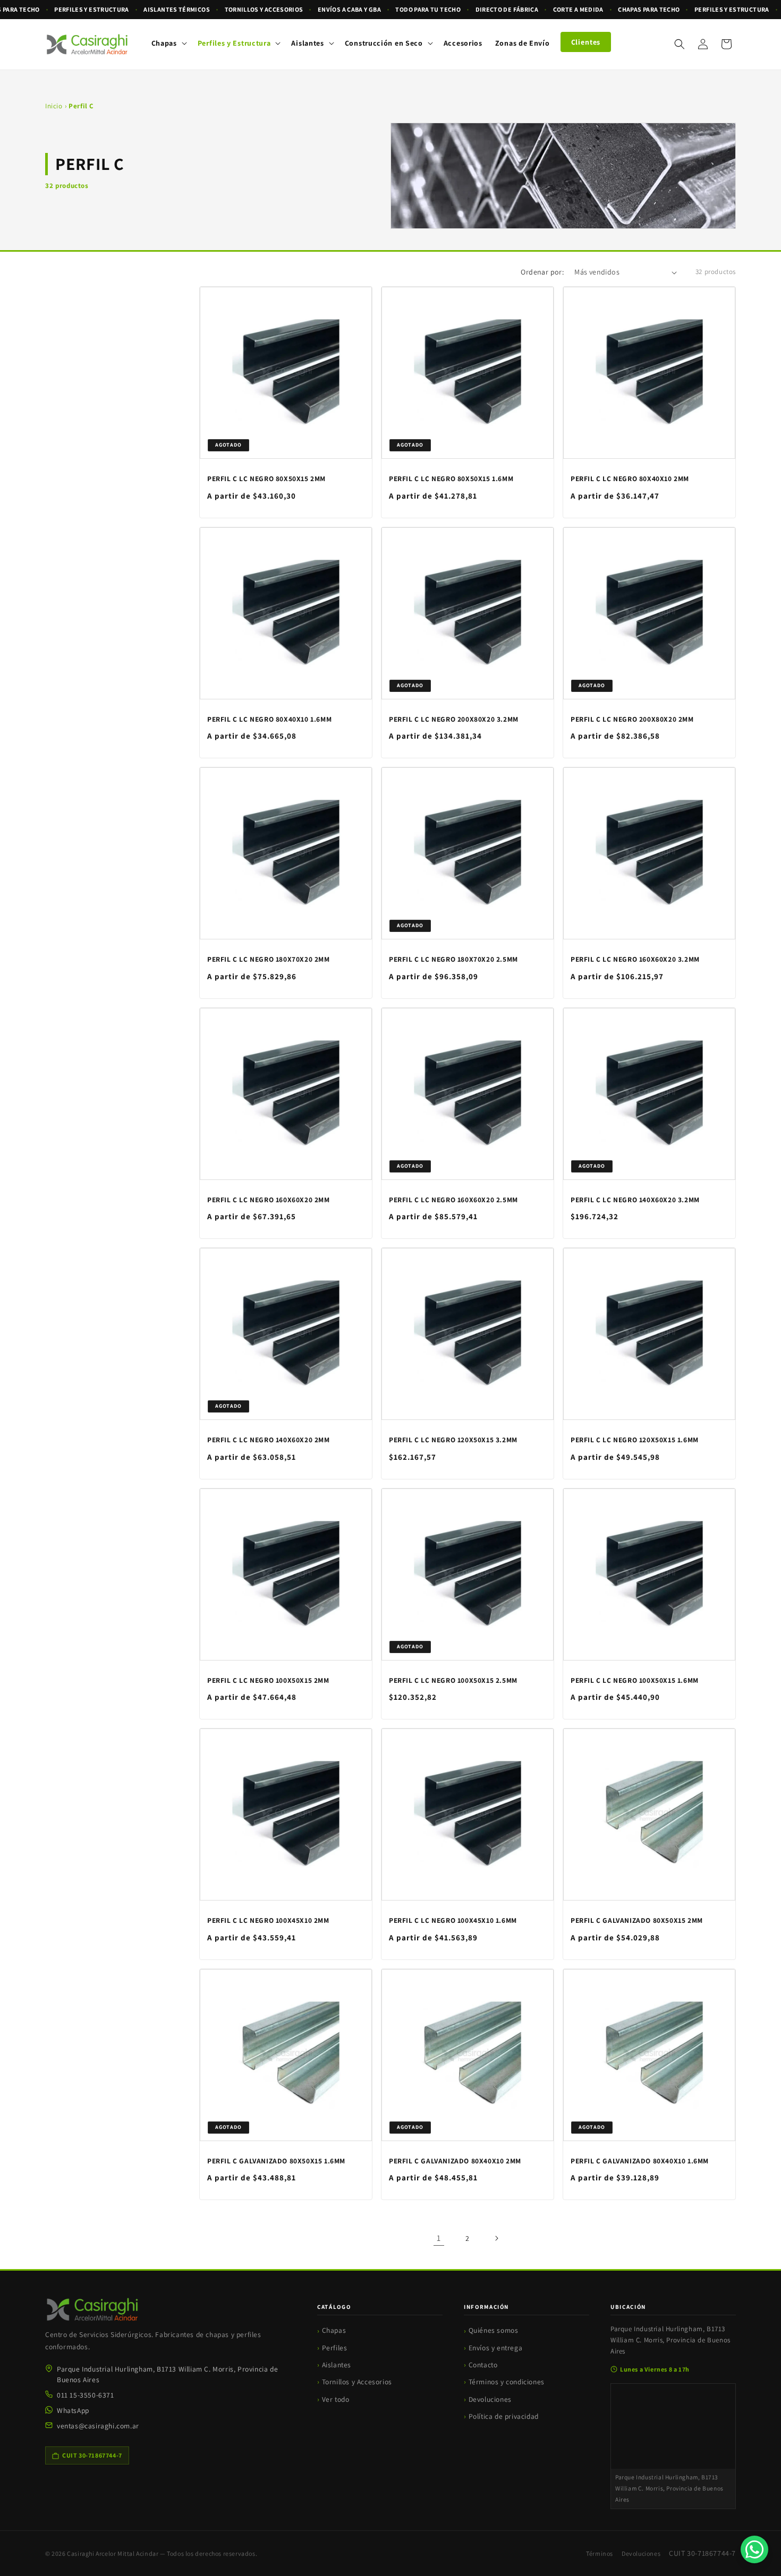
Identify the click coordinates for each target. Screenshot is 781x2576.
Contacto (483, 2365)
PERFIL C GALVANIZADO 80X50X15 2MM (637, 1920)
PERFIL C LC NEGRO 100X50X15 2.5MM (453, 1680)
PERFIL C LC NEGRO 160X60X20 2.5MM (453, 1200)
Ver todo (336, 2399)
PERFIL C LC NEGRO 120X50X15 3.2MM (453, 1440)
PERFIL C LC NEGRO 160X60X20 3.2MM (635, 959)
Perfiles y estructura (92, 9)
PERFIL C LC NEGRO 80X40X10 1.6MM (269, 719)
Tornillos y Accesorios (357, 2382)
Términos (600, 2553)
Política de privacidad (504, 2416)
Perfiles (335, 2348)
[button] (168, 43)
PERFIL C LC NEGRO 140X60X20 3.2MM (635, 1200)
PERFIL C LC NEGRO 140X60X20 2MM (269, 1440)
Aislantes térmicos (176, 9)
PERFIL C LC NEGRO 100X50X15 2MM (268, 1680)
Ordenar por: (542, 272)
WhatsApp (73, 2410)
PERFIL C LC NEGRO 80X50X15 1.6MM (451, 479)
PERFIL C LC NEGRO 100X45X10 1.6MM (453, 1920)
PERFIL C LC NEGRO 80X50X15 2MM (266, 479)
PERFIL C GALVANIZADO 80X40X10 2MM (455, 2161)
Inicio (54, 106)
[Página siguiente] (496, 2238)
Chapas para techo (649, 9)
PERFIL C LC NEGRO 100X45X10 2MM (268, 1920)
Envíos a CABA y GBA (349, 9)
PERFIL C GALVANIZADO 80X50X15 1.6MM (276, 2161)
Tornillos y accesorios (264, 9)
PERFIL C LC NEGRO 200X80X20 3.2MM (454, 719)
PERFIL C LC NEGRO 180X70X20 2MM (269, 959)
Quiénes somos (494, 2330)
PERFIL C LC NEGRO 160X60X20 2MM (269, 1200)
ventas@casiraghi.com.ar (98, 2426)
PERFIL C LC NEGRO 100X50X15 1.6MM (635, 1680)
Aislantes (337, 2365)
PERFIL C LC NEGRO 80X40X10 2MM (630, 479)
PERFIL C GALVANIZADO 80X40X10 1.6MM (640, 2161)
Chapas (334, 2330)
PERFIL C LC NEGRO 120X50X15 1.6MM (635, 1440)
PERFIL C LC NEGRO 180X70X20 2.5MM (453, 959)
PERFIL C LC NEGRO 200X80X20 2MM (632, 719)
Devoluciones (490, 2399)
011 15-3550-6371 (86, 2395)
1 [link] (439, 2238)
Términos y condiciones (507, 2382)
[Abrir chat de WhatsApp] (754, 2549)
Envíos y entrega (496, 2348)
